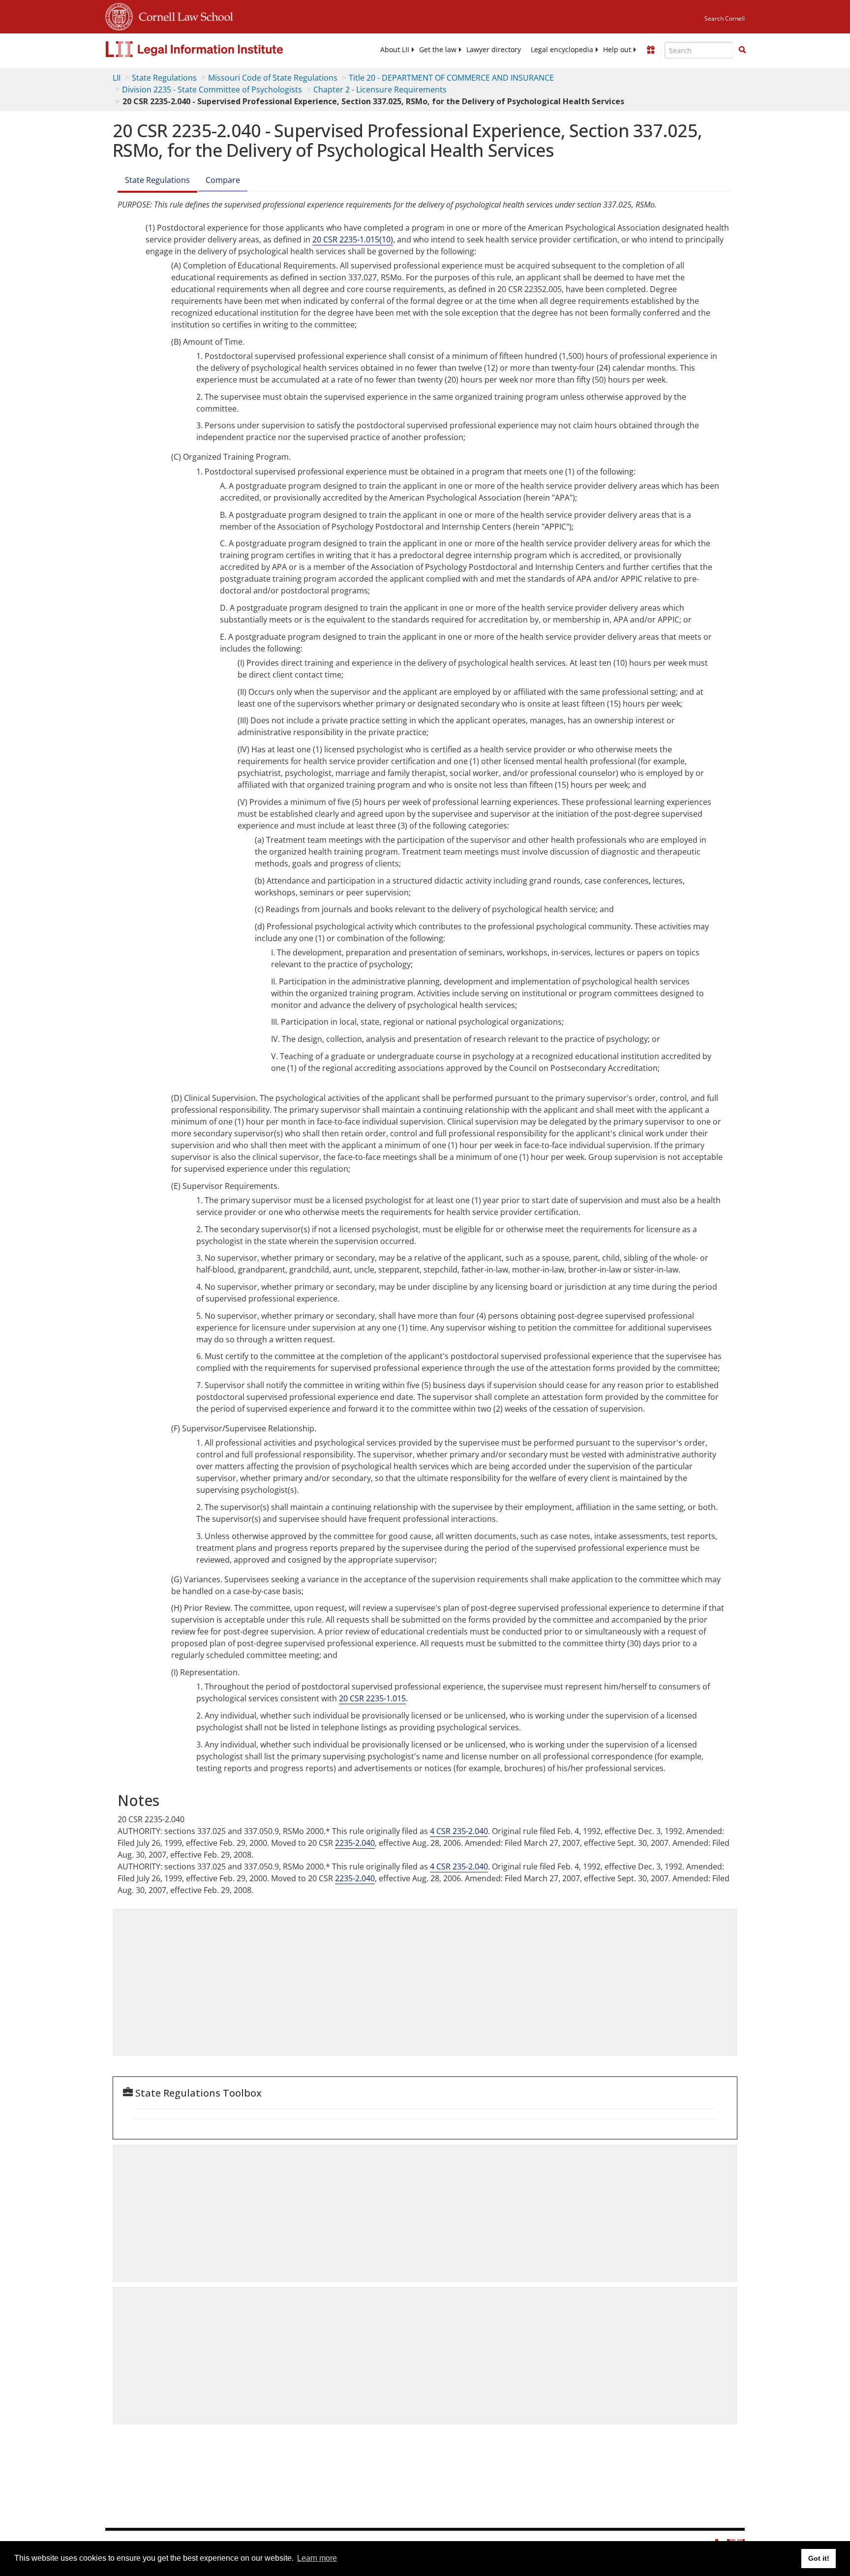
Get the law (438, 50)
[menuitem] (395, 50)
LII (117, 78)
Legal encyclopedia (562, 50)
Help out (617, 50)
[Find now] (742, 50)
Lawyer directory (494, 50)
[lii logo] (216, 49)
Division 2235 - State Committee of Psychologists (212, 89)
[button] (742, 50)
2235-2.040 (355, 1843)
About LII (395, 50)
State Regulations (164, 78)
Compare (223, 180)
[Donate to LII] (651, 50)
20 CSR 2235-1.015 (372, 1698)
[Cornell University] (119, 15)
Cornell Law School (183, 15)
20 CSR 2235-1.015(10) (353, 239)
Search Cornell (725, 18)
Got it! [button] (819, 2558)
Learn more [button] (317, 2558)
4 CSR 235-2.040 (459, 1831)
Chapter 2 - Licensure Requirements (380, 89)
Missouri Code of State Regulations (273, 78)
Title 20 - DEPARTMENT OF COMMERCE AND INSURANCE (451, 78)
